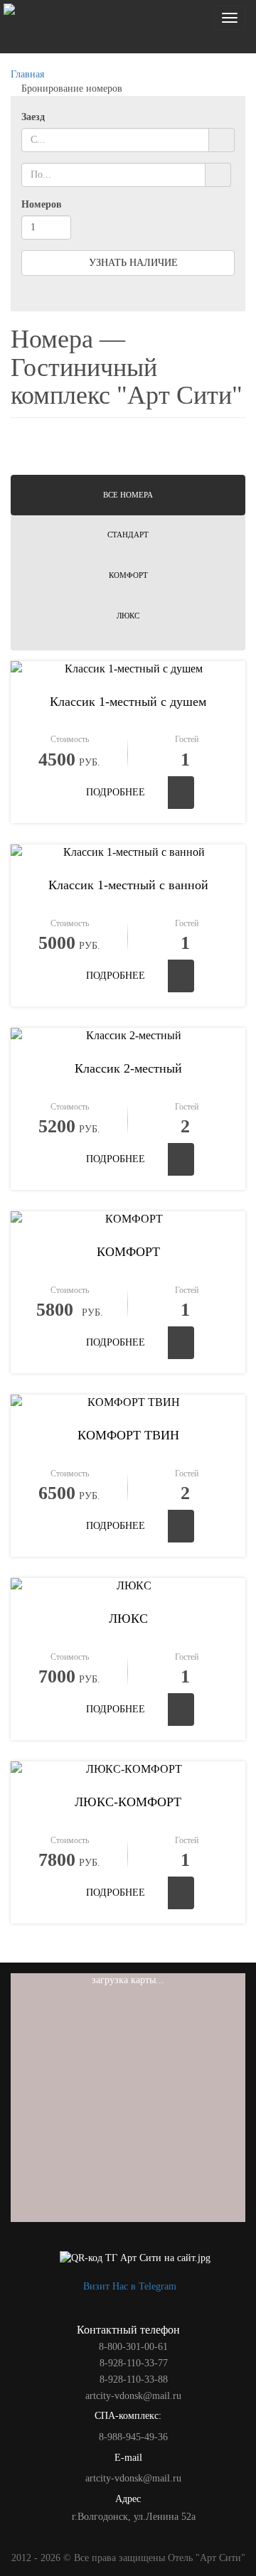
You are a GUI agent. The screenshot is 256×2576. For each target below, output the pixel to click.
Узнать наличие (132, 263)
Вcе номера (128, 495)
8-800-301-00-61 (132, 2347)
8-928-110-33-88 (132, 2379)
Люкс (128, 616)
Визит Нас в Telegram (128, 2286)
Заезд (33, 117)
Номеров (42, 204)
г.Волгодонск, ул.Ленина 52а (132, 2517)
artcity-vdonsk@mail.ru (132, 2478)
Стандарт (128, 535)
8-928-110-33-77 (132, 2363)
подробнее (116, 792)
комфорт (128, 575)
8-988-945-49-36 (132, 2437)
